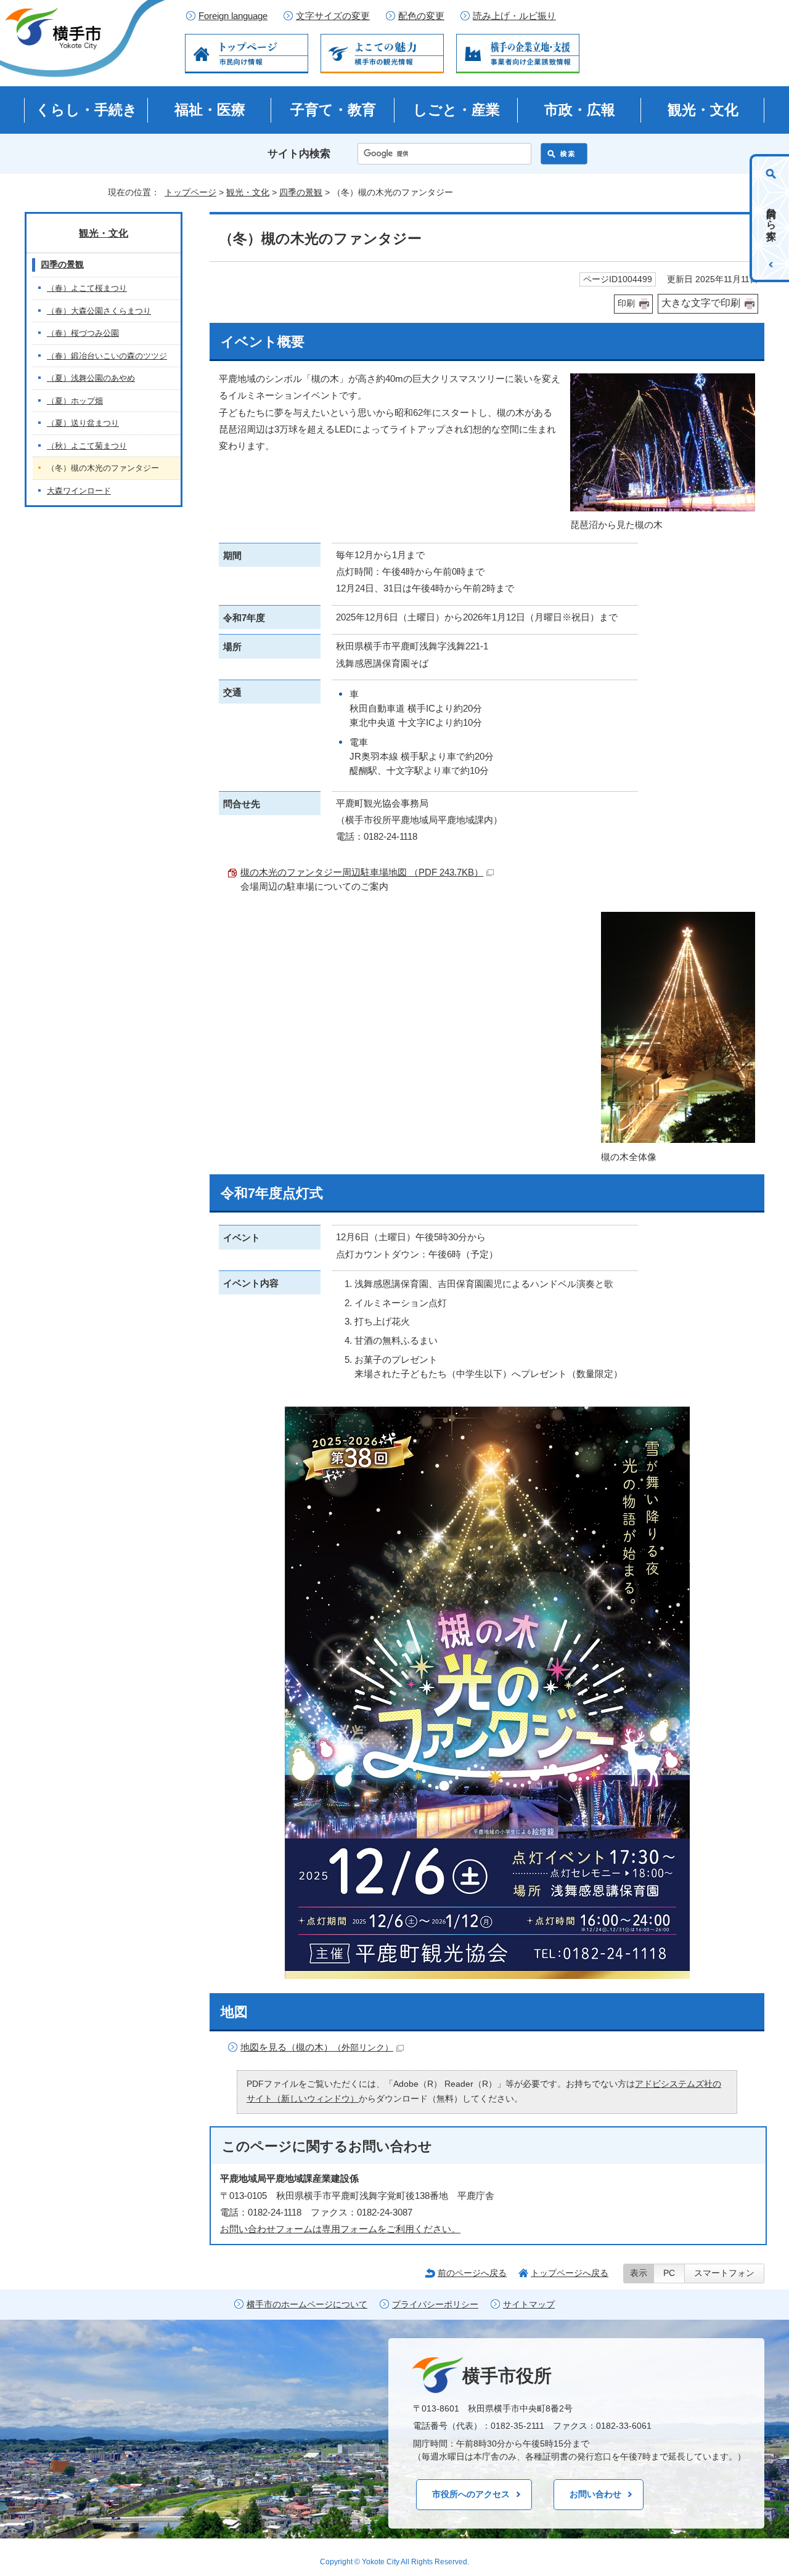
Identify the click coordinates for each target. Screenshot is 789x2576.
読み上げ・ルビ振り (514, 16)
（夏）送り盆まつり (83, 423)
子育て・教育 (333, 110)
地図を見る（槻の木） (317, 2047)
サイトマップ (529, 2305)
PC (669, 2273)
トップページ (190, 192)
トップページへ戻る (570, 2273)
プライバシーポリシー (435, 2305)
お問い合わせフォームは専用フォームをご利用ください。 (340, 2229)
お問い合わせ (595, 2494)
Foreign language (233, 16)
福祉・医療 (210, 110)
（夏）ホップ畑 (75, 401)
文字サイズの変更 (333, 16)
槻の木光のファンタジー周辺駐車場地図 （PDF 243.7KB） (362, 872)
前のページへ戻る (472, 2273)
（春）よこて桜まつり (87, 288)
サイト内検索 (299, 154)
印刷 (626, 303)
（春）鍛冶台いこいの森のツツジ (107, 356)
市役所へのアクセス (471, 2494)
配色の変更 (421, 16)
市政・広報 (580, 110)
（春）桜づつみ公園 (83, 333)
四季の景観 (301, 192)
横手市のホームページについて (307, 2305)
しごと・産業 (456, 110)
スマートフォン (724, 2273)
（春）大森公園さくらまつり (99, 311)
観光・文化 (703, 110)
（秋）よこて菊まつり (87, 446)
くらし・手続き (87, 110)
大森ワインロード (79, 491)
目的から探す (771, 218)
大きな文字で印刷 (701, 303)
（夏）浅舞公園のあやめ (91, 378)
